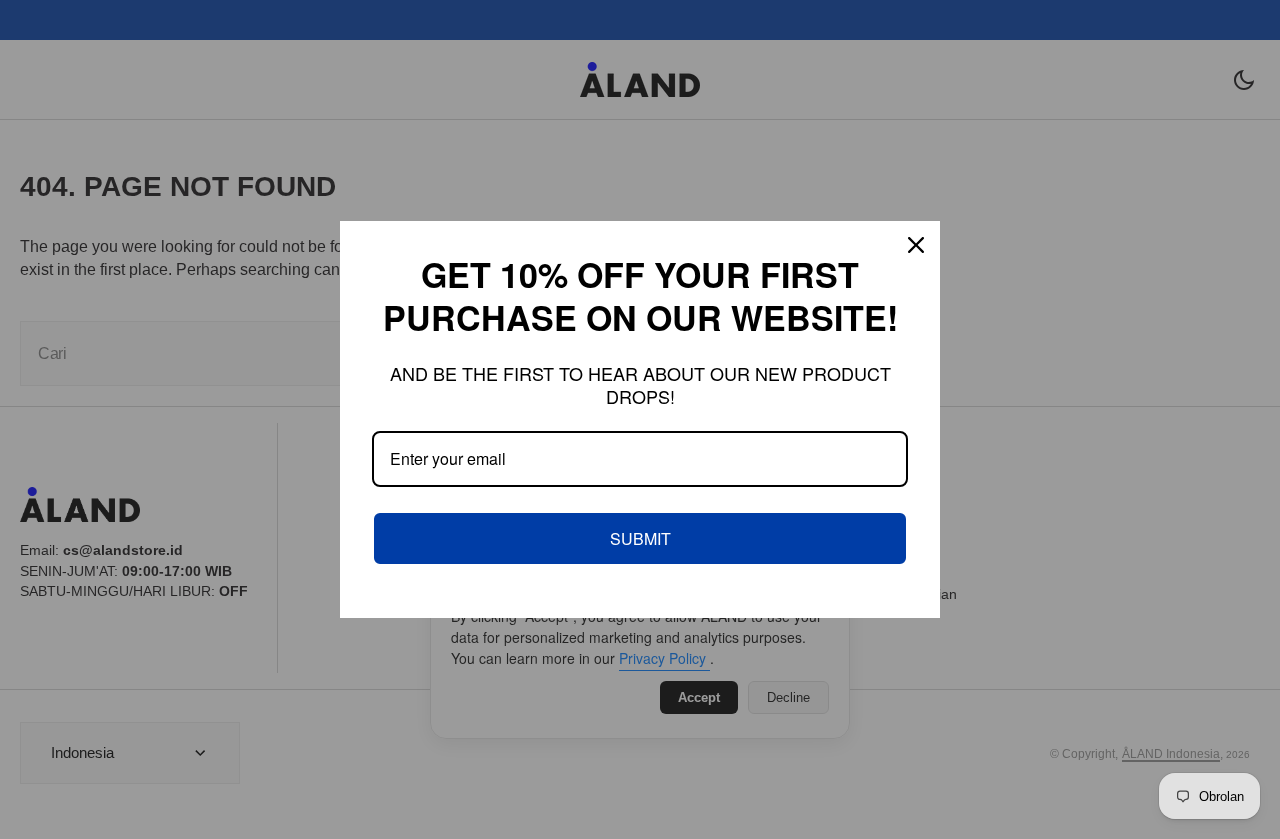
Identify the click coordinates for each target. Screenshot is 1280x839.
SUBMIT (640, 538)
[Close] (916, 245)
